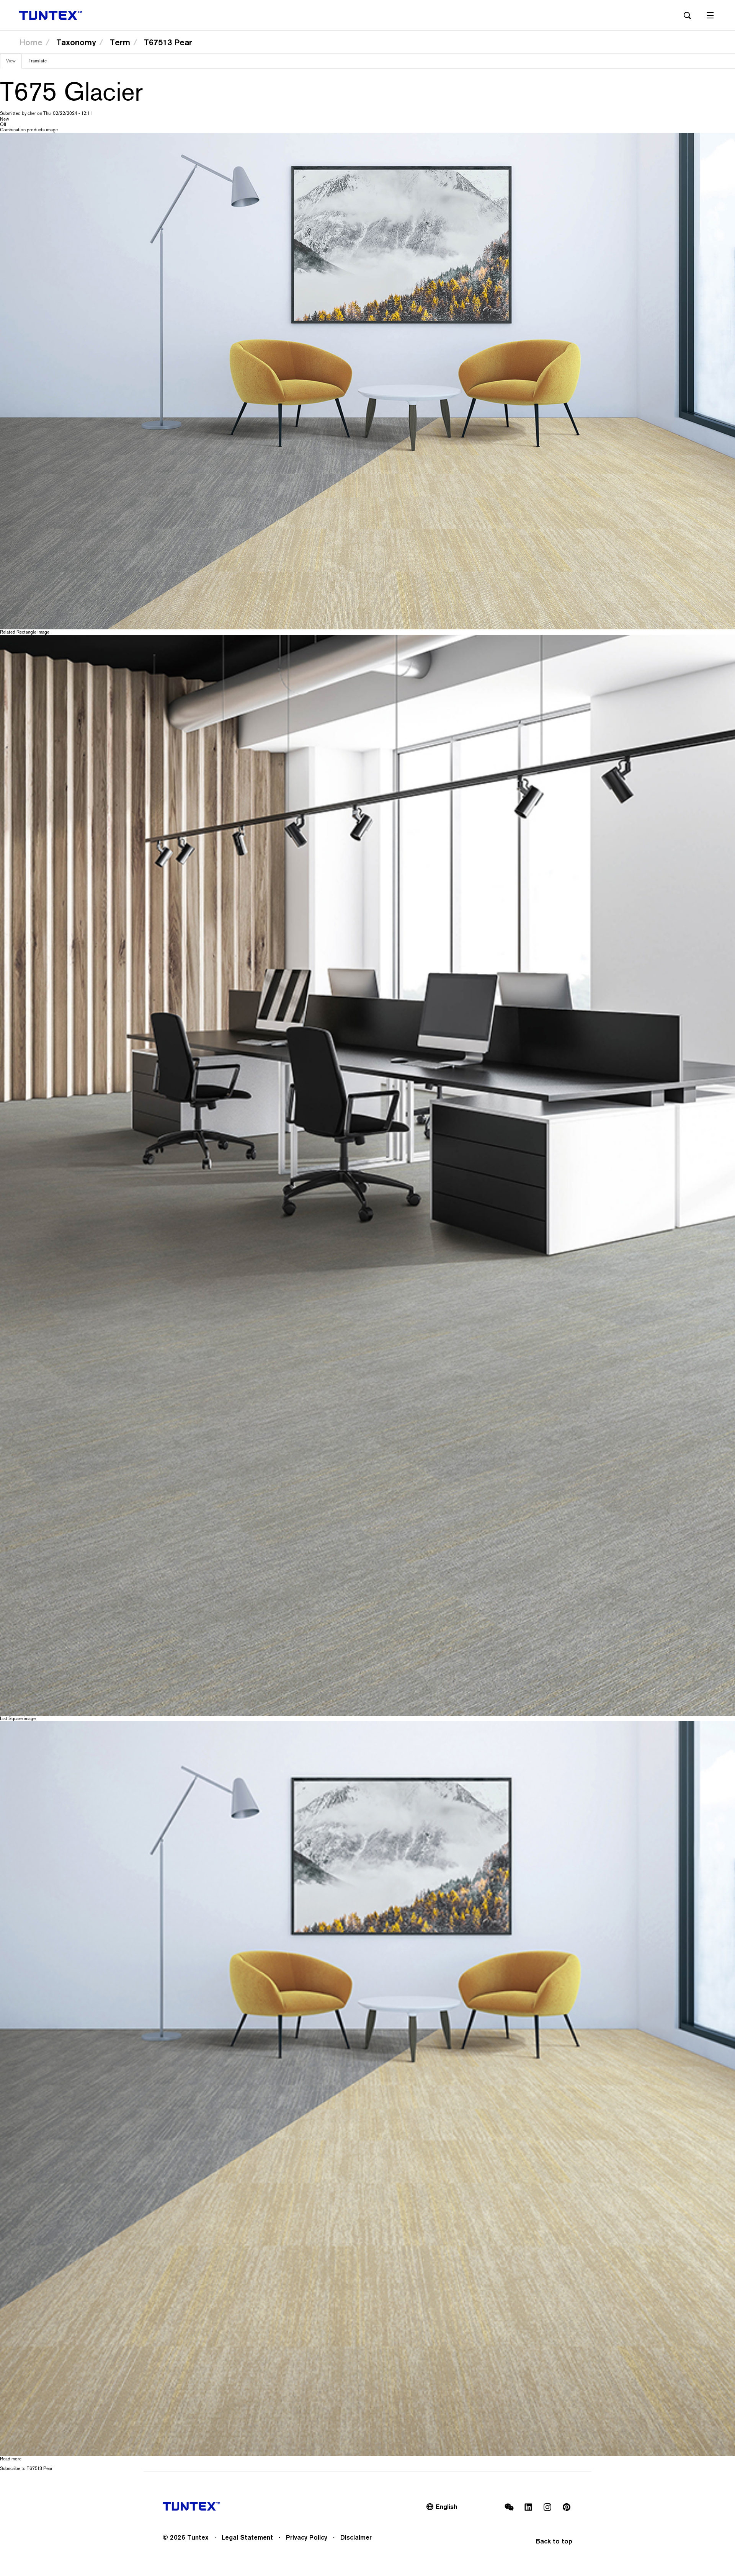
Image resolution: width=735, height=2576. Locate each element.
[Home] (51, 15)
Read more (11, 2459)
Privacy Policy (307, 2537)
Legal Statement (247, 2537)
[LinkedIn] (528, 2507)
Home (31, 42)
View (14, 63)
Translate (38, 61)
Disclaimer (356, 2537)
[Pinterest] (567, 2507)
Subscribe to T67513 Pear (26, 2468)
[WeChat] (509, 2507)
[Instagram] (547, 2507)
